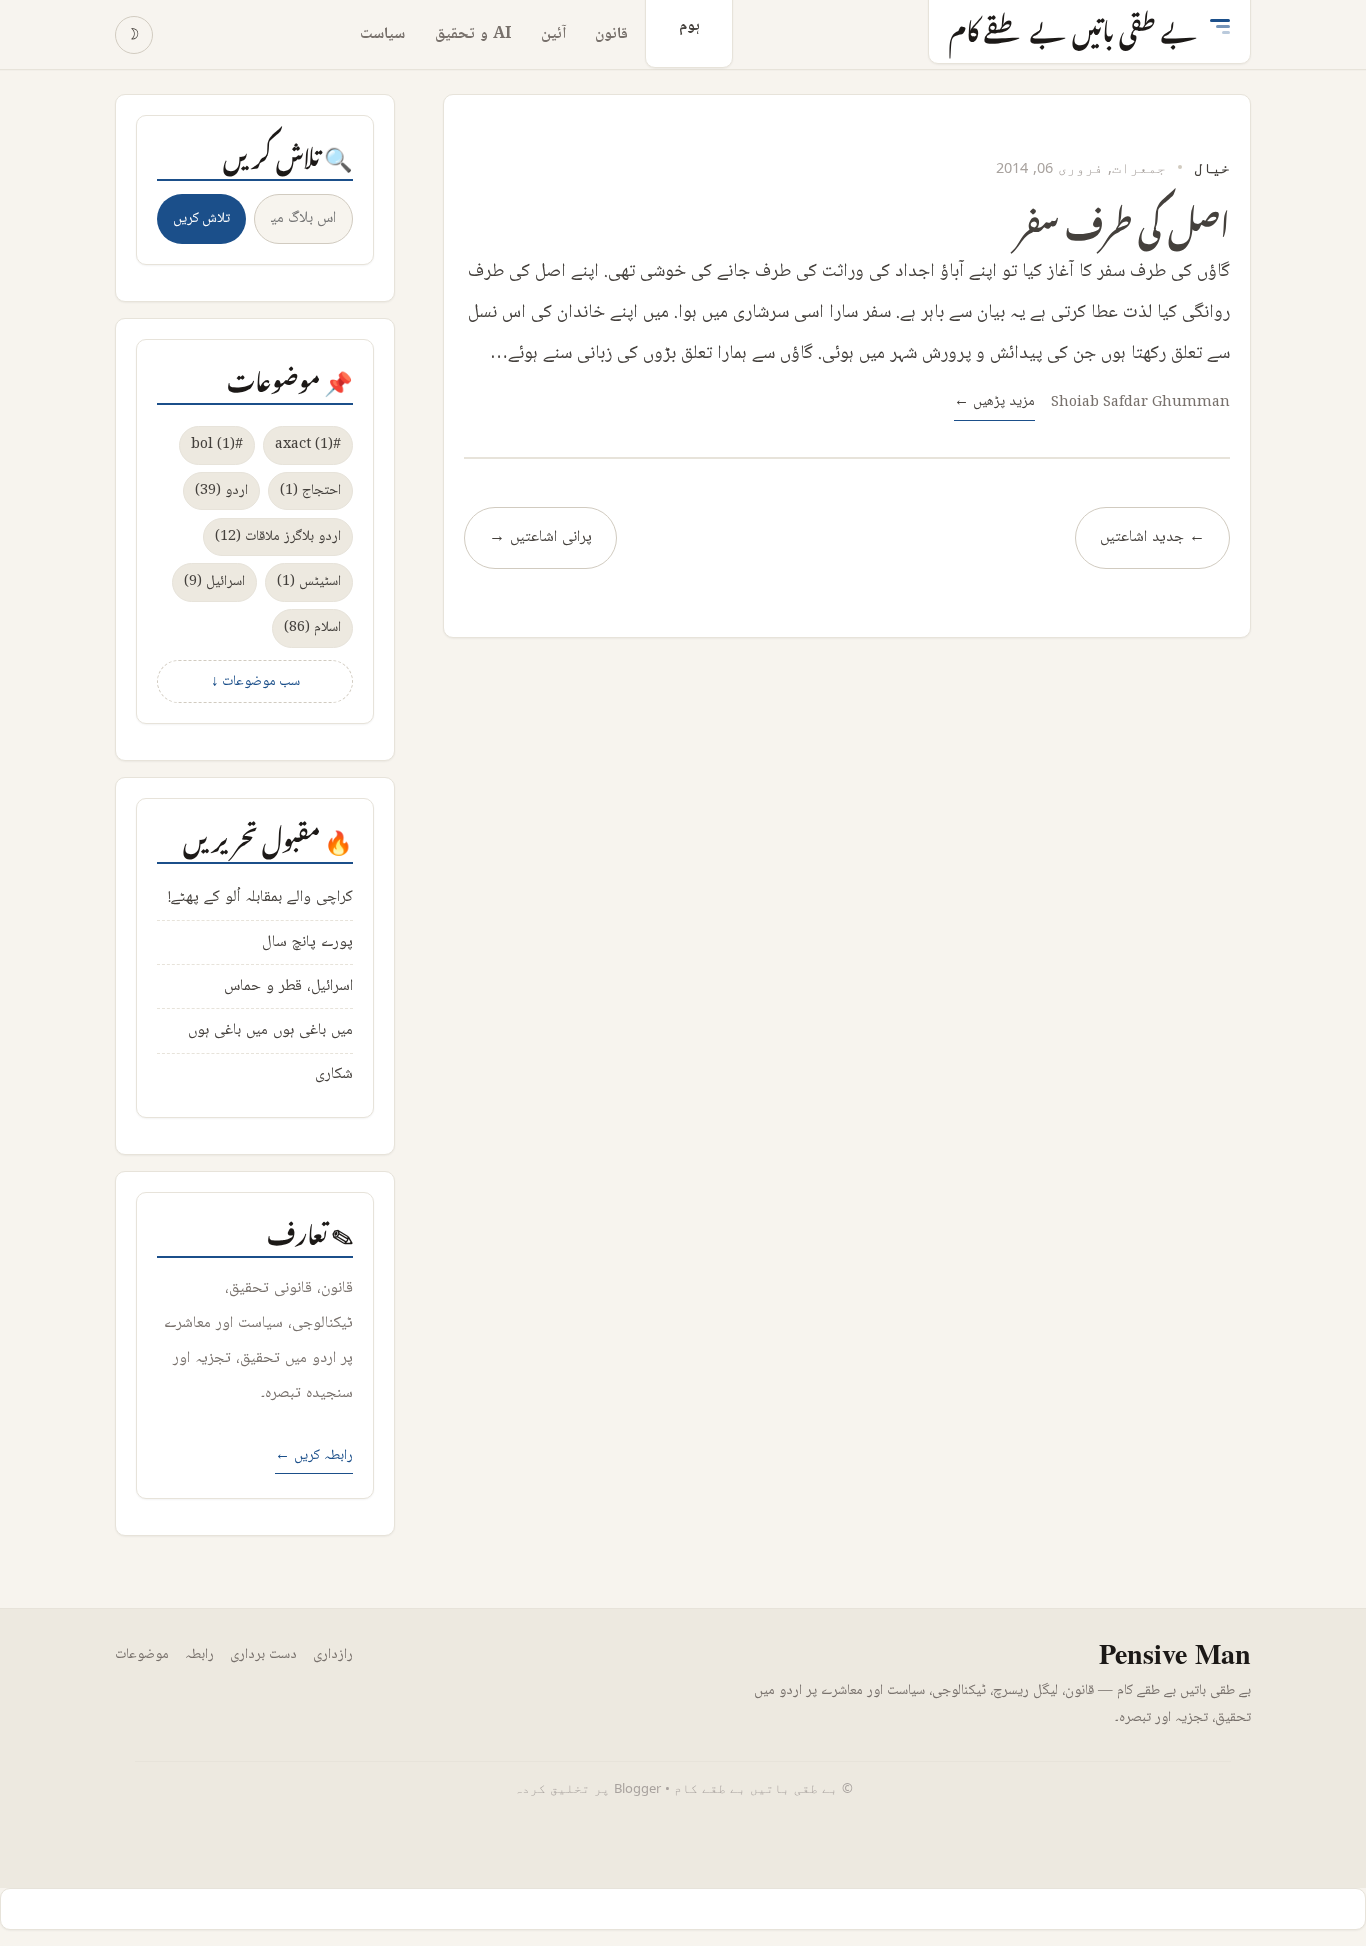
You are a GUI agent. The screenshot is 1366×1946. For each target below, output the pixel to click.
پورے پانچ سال (307, 942)
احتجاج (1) (310, 490)
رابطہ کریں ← (314, 1455)
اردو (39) (221, 490)
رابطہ (199, 1654)
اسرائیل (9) (214, 581)
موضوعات (142, 1654)
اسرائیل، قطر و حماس (288, 986)
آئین (553, 34)
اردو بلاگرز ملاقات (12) (278, 536)
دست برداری (263, 1654)
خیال (1212, 167)
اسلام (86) (312, 627)
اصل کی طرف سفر (1123, 219)
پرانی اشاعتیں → (540, 537)
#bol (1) (217, 444)
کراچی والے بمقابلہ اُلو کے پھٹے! (260, 897)
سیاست (382, 34)
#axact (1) (308, 444)
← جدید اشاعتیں (1152, 537)
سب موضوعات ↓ (255, 681)
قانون (611, 34)
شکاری (334, 1074)
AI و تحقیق (473, 34)
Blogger (637, 1788)
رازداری (333, 1654)
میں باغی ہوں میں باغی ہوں (270, 1030)
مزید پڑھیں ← (994, 401)
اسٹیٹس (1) (309, 581)
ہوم (689, 26)
